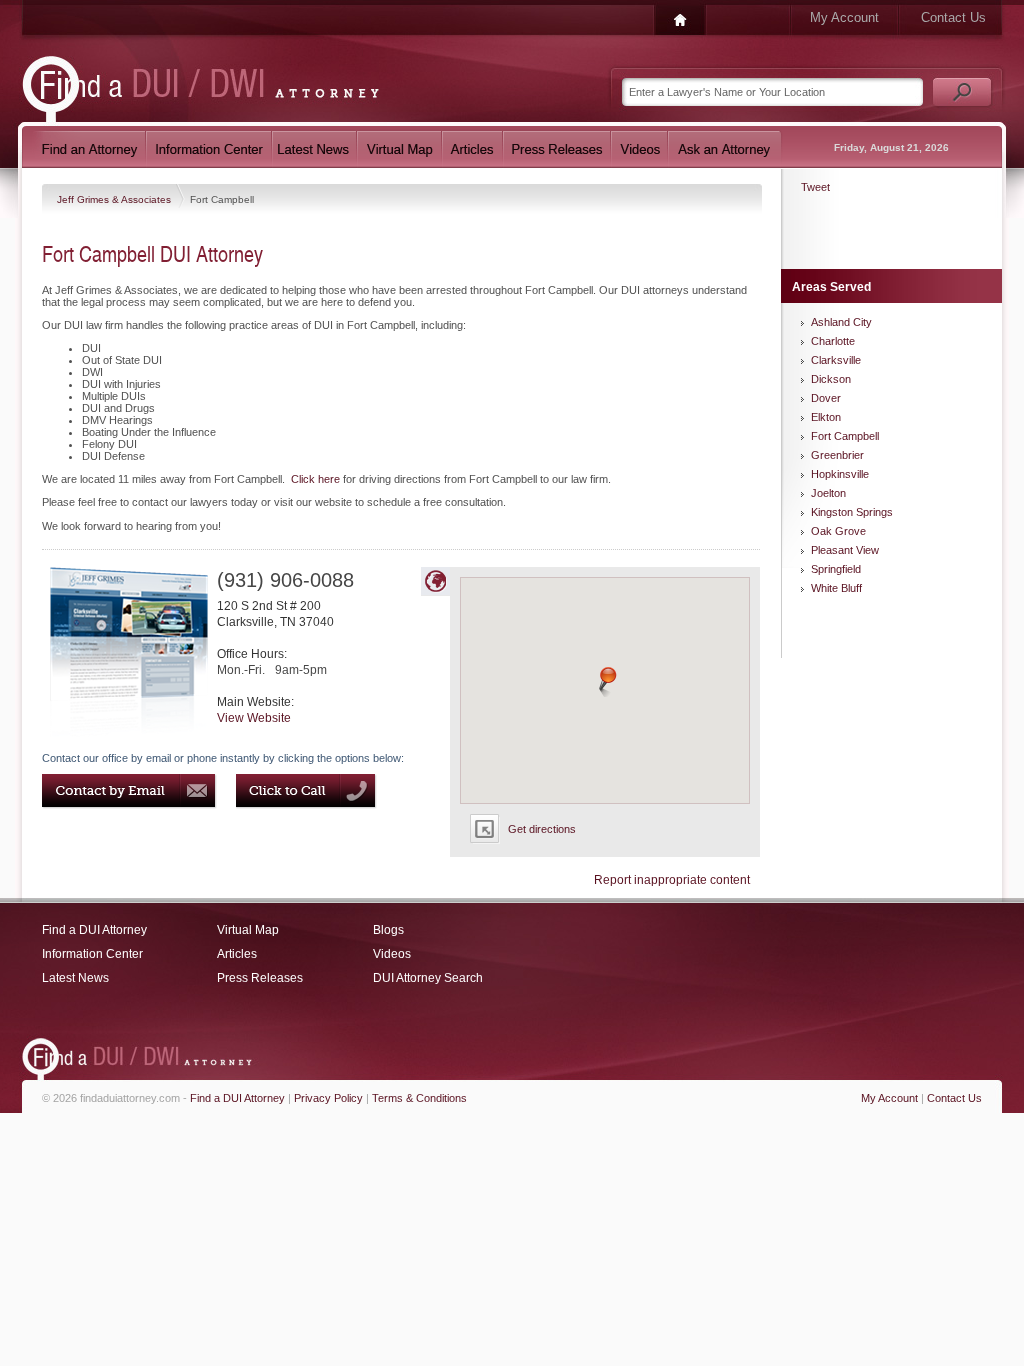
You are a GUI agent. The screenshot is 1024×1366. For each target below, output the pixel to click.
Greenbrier (837, 455)
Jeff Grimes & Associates (115, 199)
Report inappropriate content (672, 880)
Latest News (75, 978)
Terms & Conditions (419, 1098)
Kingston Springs (852, 512)
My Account (844, 17)
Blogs (388, 930)
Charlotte (833, 341)
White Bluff (836, 588)
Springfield (836, 569)
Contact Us (953, 17)
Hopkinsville (840, 474)
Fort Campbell (845, 436)
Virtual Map (248, 930)
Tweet (815, 187)
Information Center (92, 954)
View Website (254, 718)
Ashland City (841, 322)
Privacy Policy (328, 1098)
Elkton (826, 417)
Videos (392, 954)
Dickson (831, 379)
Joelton (828, 493)
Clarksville (836, 360)
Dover (826, 398)
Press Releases (260, 978)
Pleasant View (845, 550)
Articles (237, 954)
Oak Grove (838, 531)
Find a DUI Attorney (94, 930)
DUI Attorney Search (428, 978)
